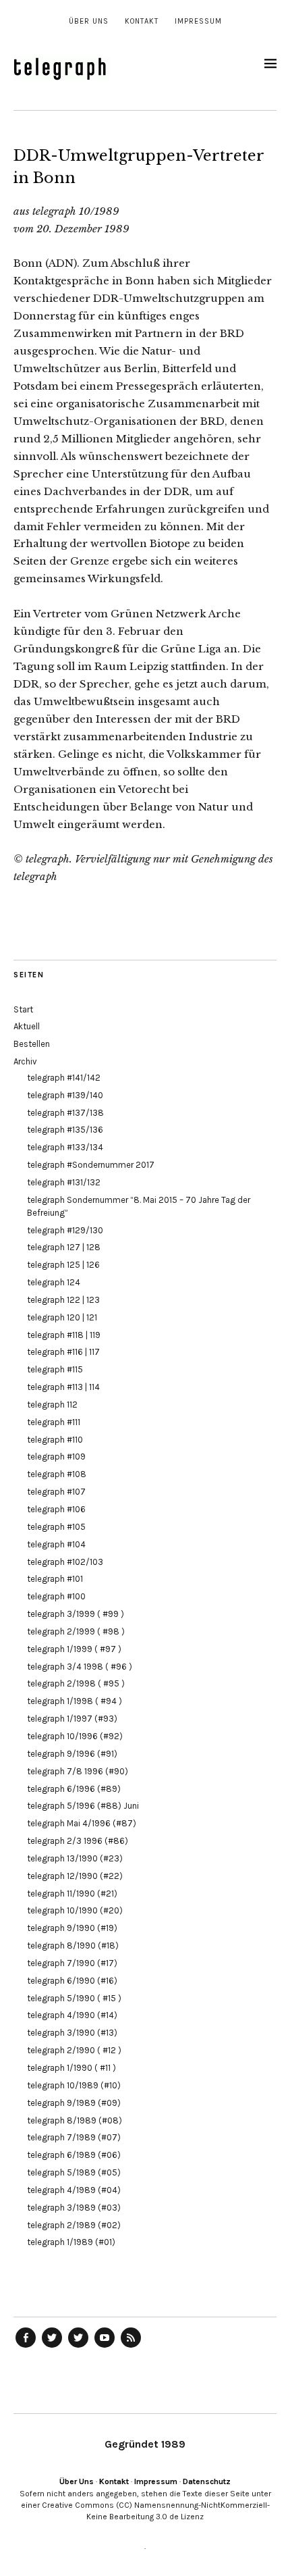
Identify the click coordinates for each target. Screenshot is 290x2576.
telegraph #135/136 (65, 1130)
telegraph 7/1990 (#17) (72, 1963)
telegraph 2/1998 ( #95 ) (76, 1683)
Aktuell (27, 1026)
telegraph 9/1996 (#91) (72, 1754)
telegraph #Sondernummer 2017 (91, 1165)
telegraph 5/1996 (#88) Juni (83, 1806)
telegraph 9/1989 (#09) (74, 2103)
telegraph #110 (55, 1440)
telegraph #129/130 (65, 1230)
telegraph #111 (54, 1422)
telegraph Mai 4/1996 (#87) (82, 1823)
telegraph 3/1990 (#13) (72, 2033)
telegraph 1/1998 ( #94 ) (75, 1701)
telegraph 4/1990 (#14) (72, 2015)
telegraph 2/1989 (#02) (74, 2225)
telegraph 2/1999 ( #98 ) (76, 1631)
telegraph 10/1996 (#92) (75, 1736)
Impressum (198, 21)
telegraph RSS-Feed (131, 2347)
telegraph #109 (56, 1457)
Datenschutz (207, 2481)
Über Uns (89, 21)
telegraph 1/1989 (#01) (71, 2242)
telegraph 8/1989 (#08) (75, 2120)
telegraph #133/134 (65, 1147)
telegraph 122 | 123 (63, 1300)
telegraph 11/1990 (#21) (72, 1894)
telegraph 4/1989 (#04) (74, 2190)
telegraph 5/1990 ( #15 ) (74, 1998)
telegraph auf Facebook (26, 2347)
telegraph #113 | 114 (63, 1387)
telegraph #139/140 (65, 1095)
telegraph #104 (56, 1544)
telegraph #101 (55, 1579)
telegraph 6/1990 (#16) (72, 1981)
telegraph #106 (56, 1509)
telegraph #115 (55, 1369)
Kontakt (142, 21)
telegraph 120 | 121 (62, 1317)
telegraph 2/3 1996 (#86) (78, 1841)
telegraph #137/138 (65, 1113)
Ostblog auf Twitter (52, 2347)
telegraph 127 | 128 (64, 1247)
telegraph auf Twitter (78, 2347)
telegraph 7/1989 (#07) (74, 2137)
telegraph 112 (52, 1405)
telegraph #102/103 (65, 1562)
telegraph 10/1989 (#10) (74, 2085)
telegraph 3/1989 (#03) (74, 2208)
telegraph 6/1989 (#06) (74, 2155)
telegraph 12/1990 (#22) (75, 1876)
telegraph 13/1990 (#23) (75, 1858)
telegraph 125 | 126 (63, 1265)
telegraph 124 (54, 1282)
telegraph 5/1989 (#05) (74, 2172)
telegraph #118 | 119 (64, 1335)
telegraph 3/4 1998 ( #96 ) (80, 1667)
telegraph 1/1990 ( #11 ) (71, 2068)
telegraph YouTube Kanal (105, 2347)
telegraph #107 (56, 1492)
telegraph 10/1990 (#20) (75, 1910)
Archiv (25, 1061)
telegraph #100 (56, 1596)
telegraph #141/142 (64, 1078)
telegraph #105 (56, 1527)
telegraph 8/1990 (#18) (73, 1946)
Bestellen (32, 1044)
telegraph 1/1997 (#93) (72, 1719)
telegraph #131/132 (64, 1182)
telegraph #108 (57, 1474)
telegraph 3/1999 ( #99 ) (76, 1614)
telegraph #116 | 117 (63, 1352)
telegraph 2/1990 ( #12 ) (74, 2050)
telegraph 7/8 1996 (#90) (78, 1771)
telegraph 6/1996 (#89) (74, 1789)
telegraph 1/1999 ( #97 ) (74, 1649)
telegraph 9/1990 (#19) (72, 1928)
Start (23, 1009)
